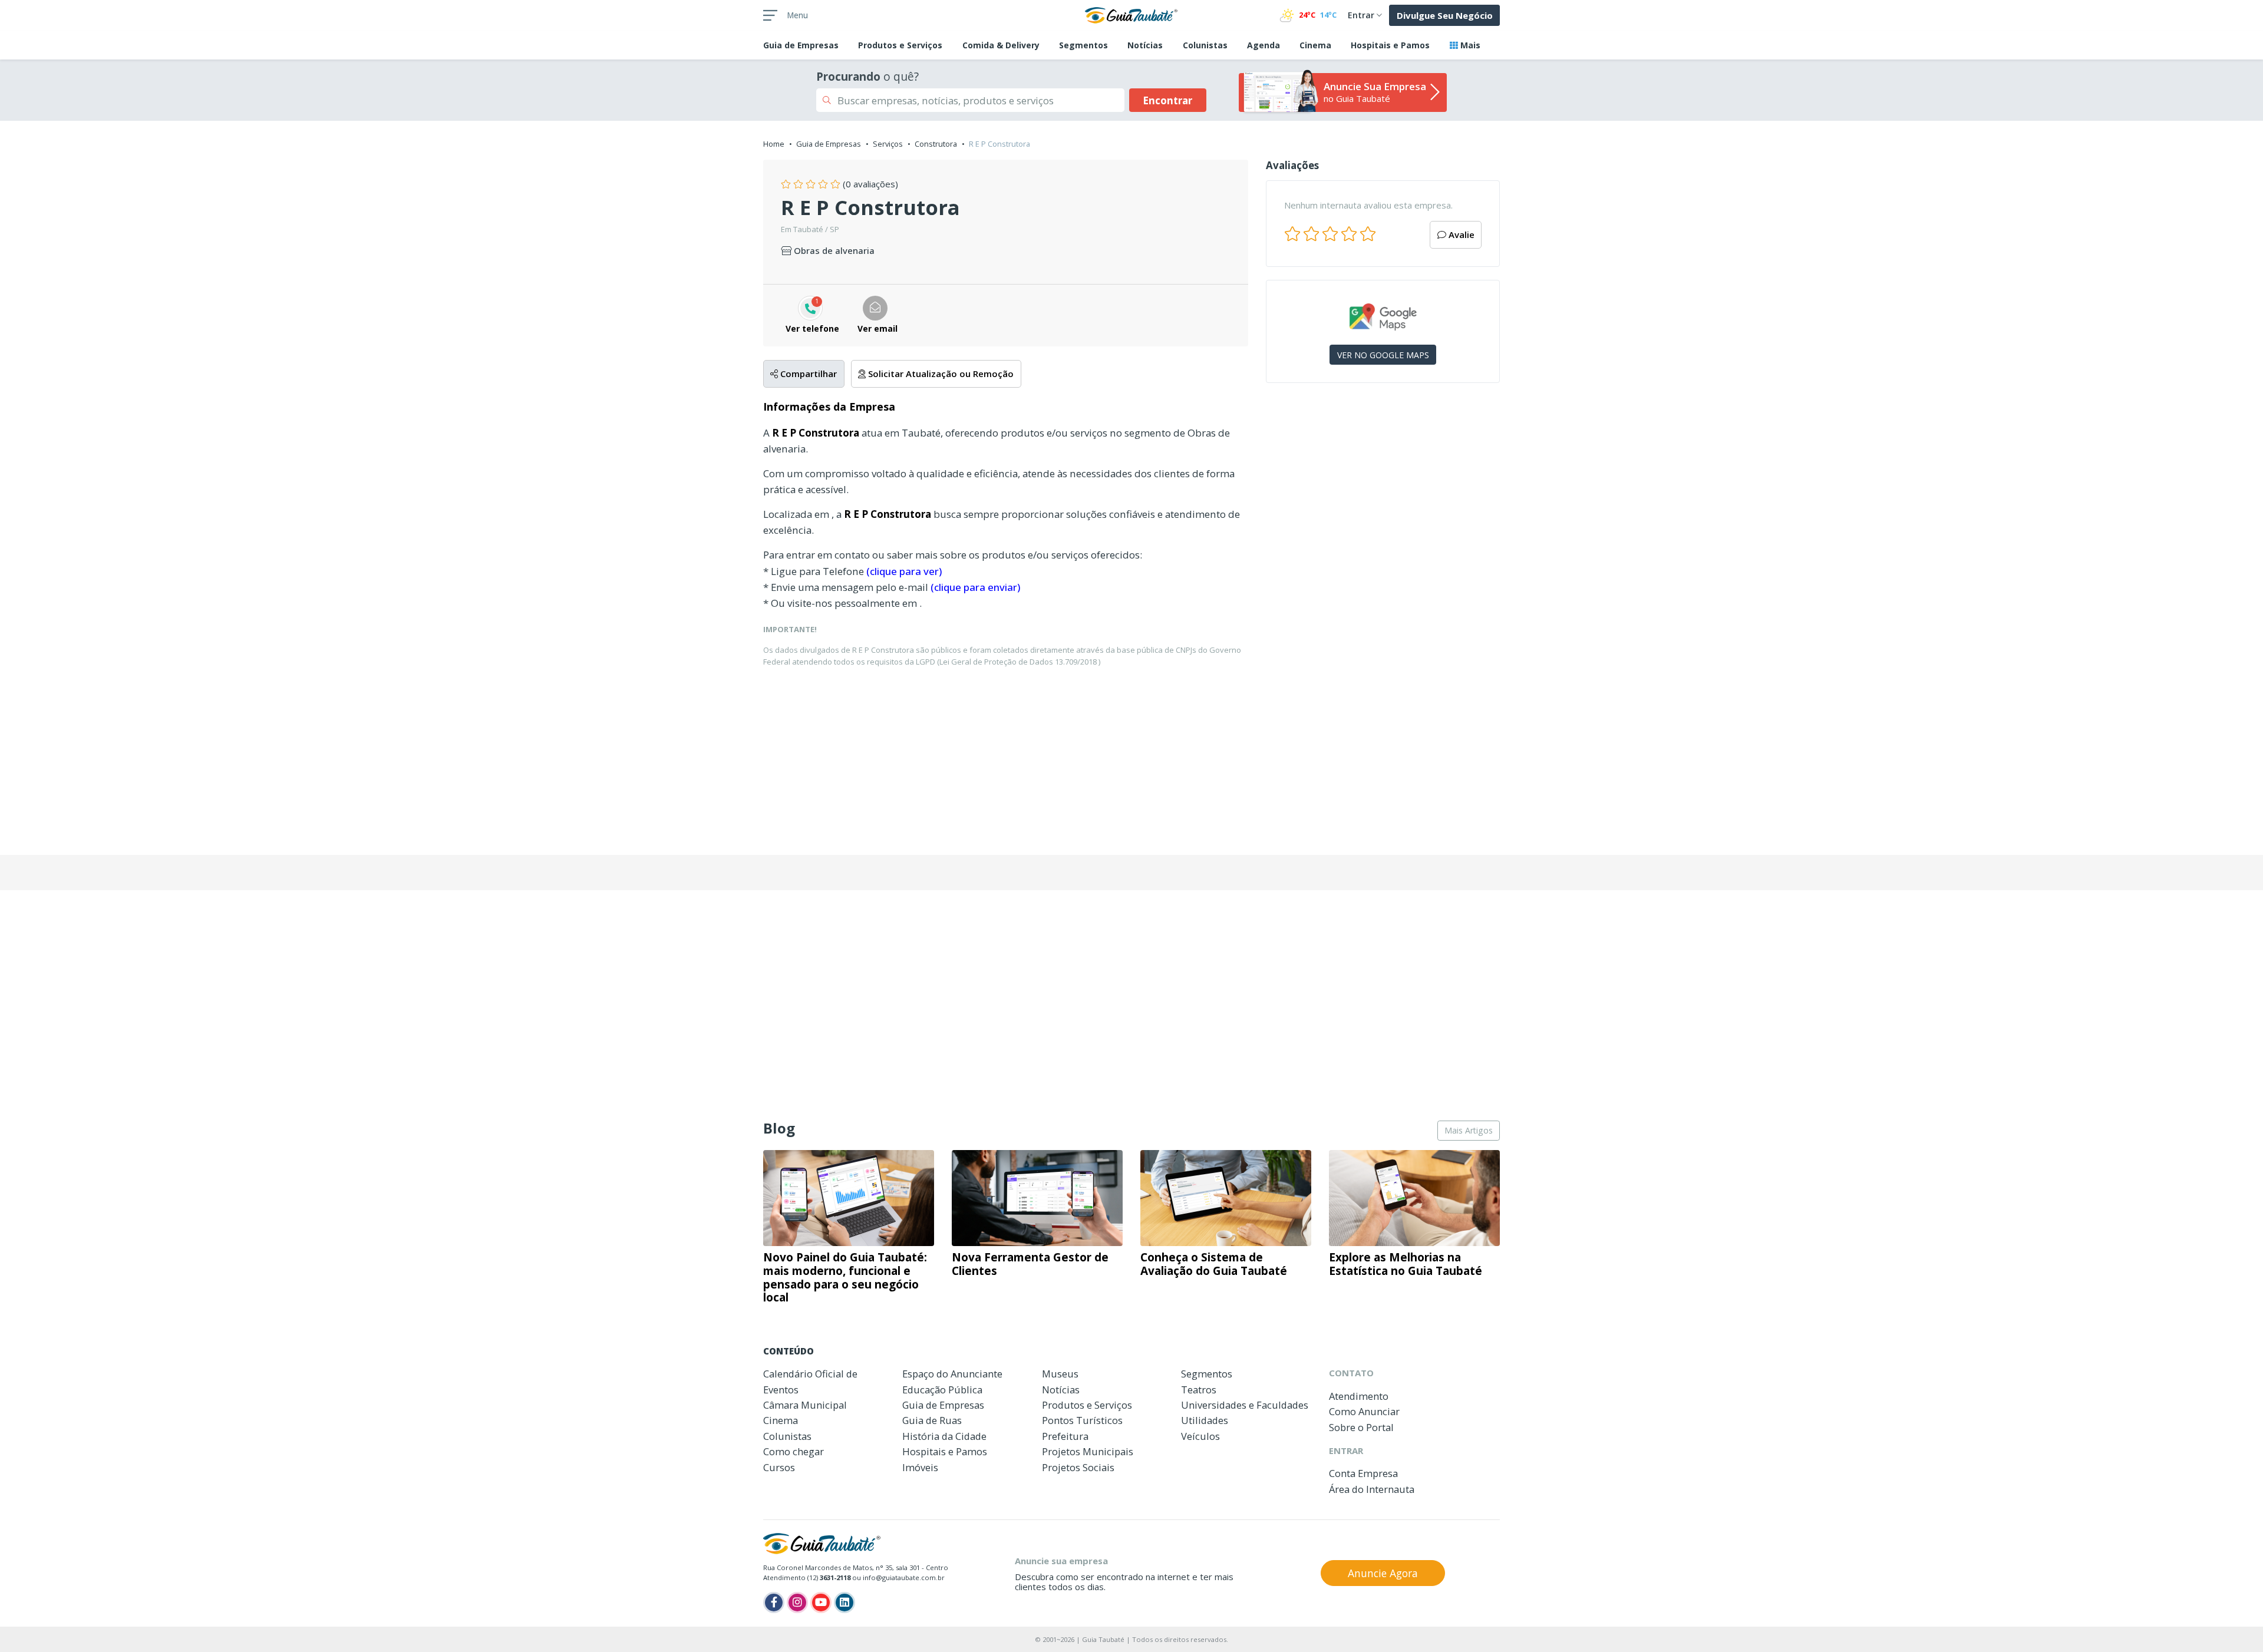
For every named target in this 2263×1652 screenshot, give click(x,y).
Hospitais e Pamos (1390, 45)
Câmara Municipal (805, 1405)
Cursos (779, 1467)
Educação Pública (942, 1390)
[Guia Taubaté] (1131, 14)
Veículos (1200, 1436)
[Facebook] (774, 1603)
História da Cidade (944, 1436)
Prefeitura (1065, 1436)
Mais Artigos (1469, 1130)
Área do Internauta (1372, 1489)
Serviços (888, 144)
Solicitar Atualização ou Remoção (940, 374)
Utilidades (1205, 1420)
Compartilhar (807, 374)
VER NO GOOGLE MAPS (1383, 355)
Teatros (1199, 1390)
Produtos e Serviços (900, 45)
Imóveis (920, 1467)
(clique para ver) (904, 571)
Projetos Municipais (1088, 1451)
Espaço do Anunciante (952, 1374)
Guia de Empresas (829, 144)
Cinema (1315, 45)
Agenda (1264, 45)
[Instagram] (797, 1603)
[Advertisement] (1383, 494)
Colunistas (1205, 45)
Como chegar (794, 1451)
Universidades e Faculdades (1245, 1405)
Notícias (1145, 45)
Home (774, 144)
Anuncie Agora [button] (1383, 1573)
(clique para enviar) (975, 587)
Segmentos (1083, 45)
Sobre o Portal (1361, 1427)
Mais (1469, 45)
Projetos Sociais (1078, 1467)
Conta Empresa (1363, 1473)
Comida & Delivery (1001, 45)
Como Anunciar (1364, 1411)
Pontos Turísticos (1082, 1420)
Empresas (801, 45)
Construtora (936, 144)
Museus (1060, 1374)
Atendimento (1359, 1396)
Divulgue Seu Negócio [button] (1445, 15)
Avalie (1460, 234)
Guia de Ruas (932, 1420)
